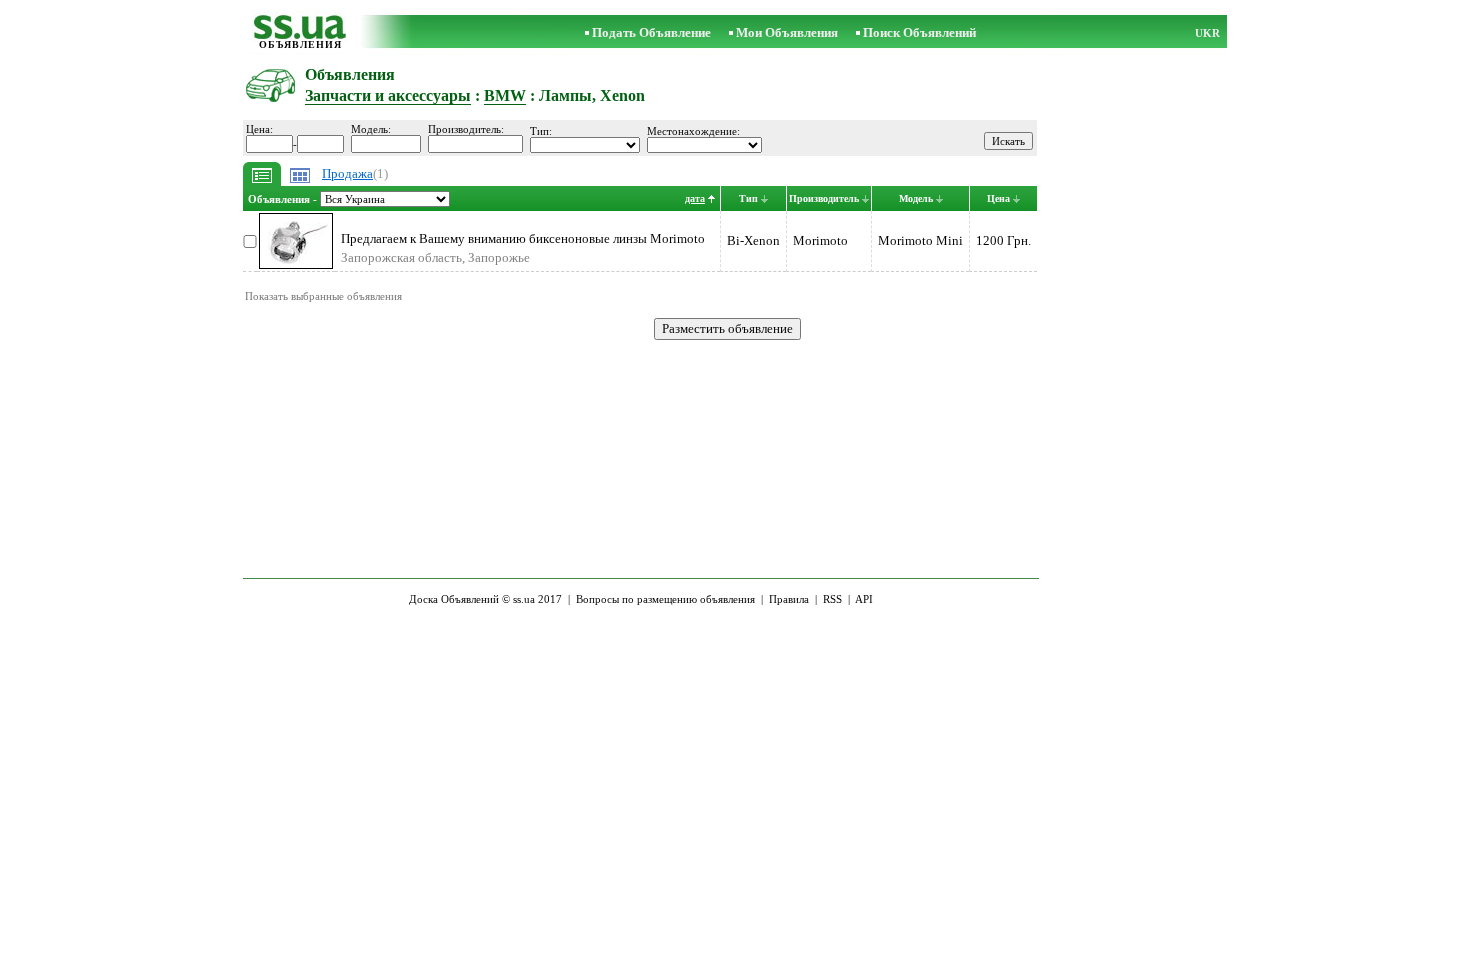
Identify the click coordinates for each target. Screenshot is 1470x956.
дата (695, 198)
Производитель (824, 198)
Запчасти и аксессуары (388, 95)
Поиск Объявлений (919, 32)
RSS (832, 599)
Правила (789, 599)
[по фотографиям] (300, 181)
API (864, 599)
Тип (748, 198)
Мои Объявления (787, 32)
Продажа (347, 173)
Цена (998, 198)
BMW (505, 95)
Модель (916, 198)
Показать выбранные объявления (323, 296)
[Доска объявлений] (300, 34)
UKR (1207, 33)
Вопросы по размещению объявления (665, 599)
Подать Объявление (651, 32)
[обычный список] (262, 181)
